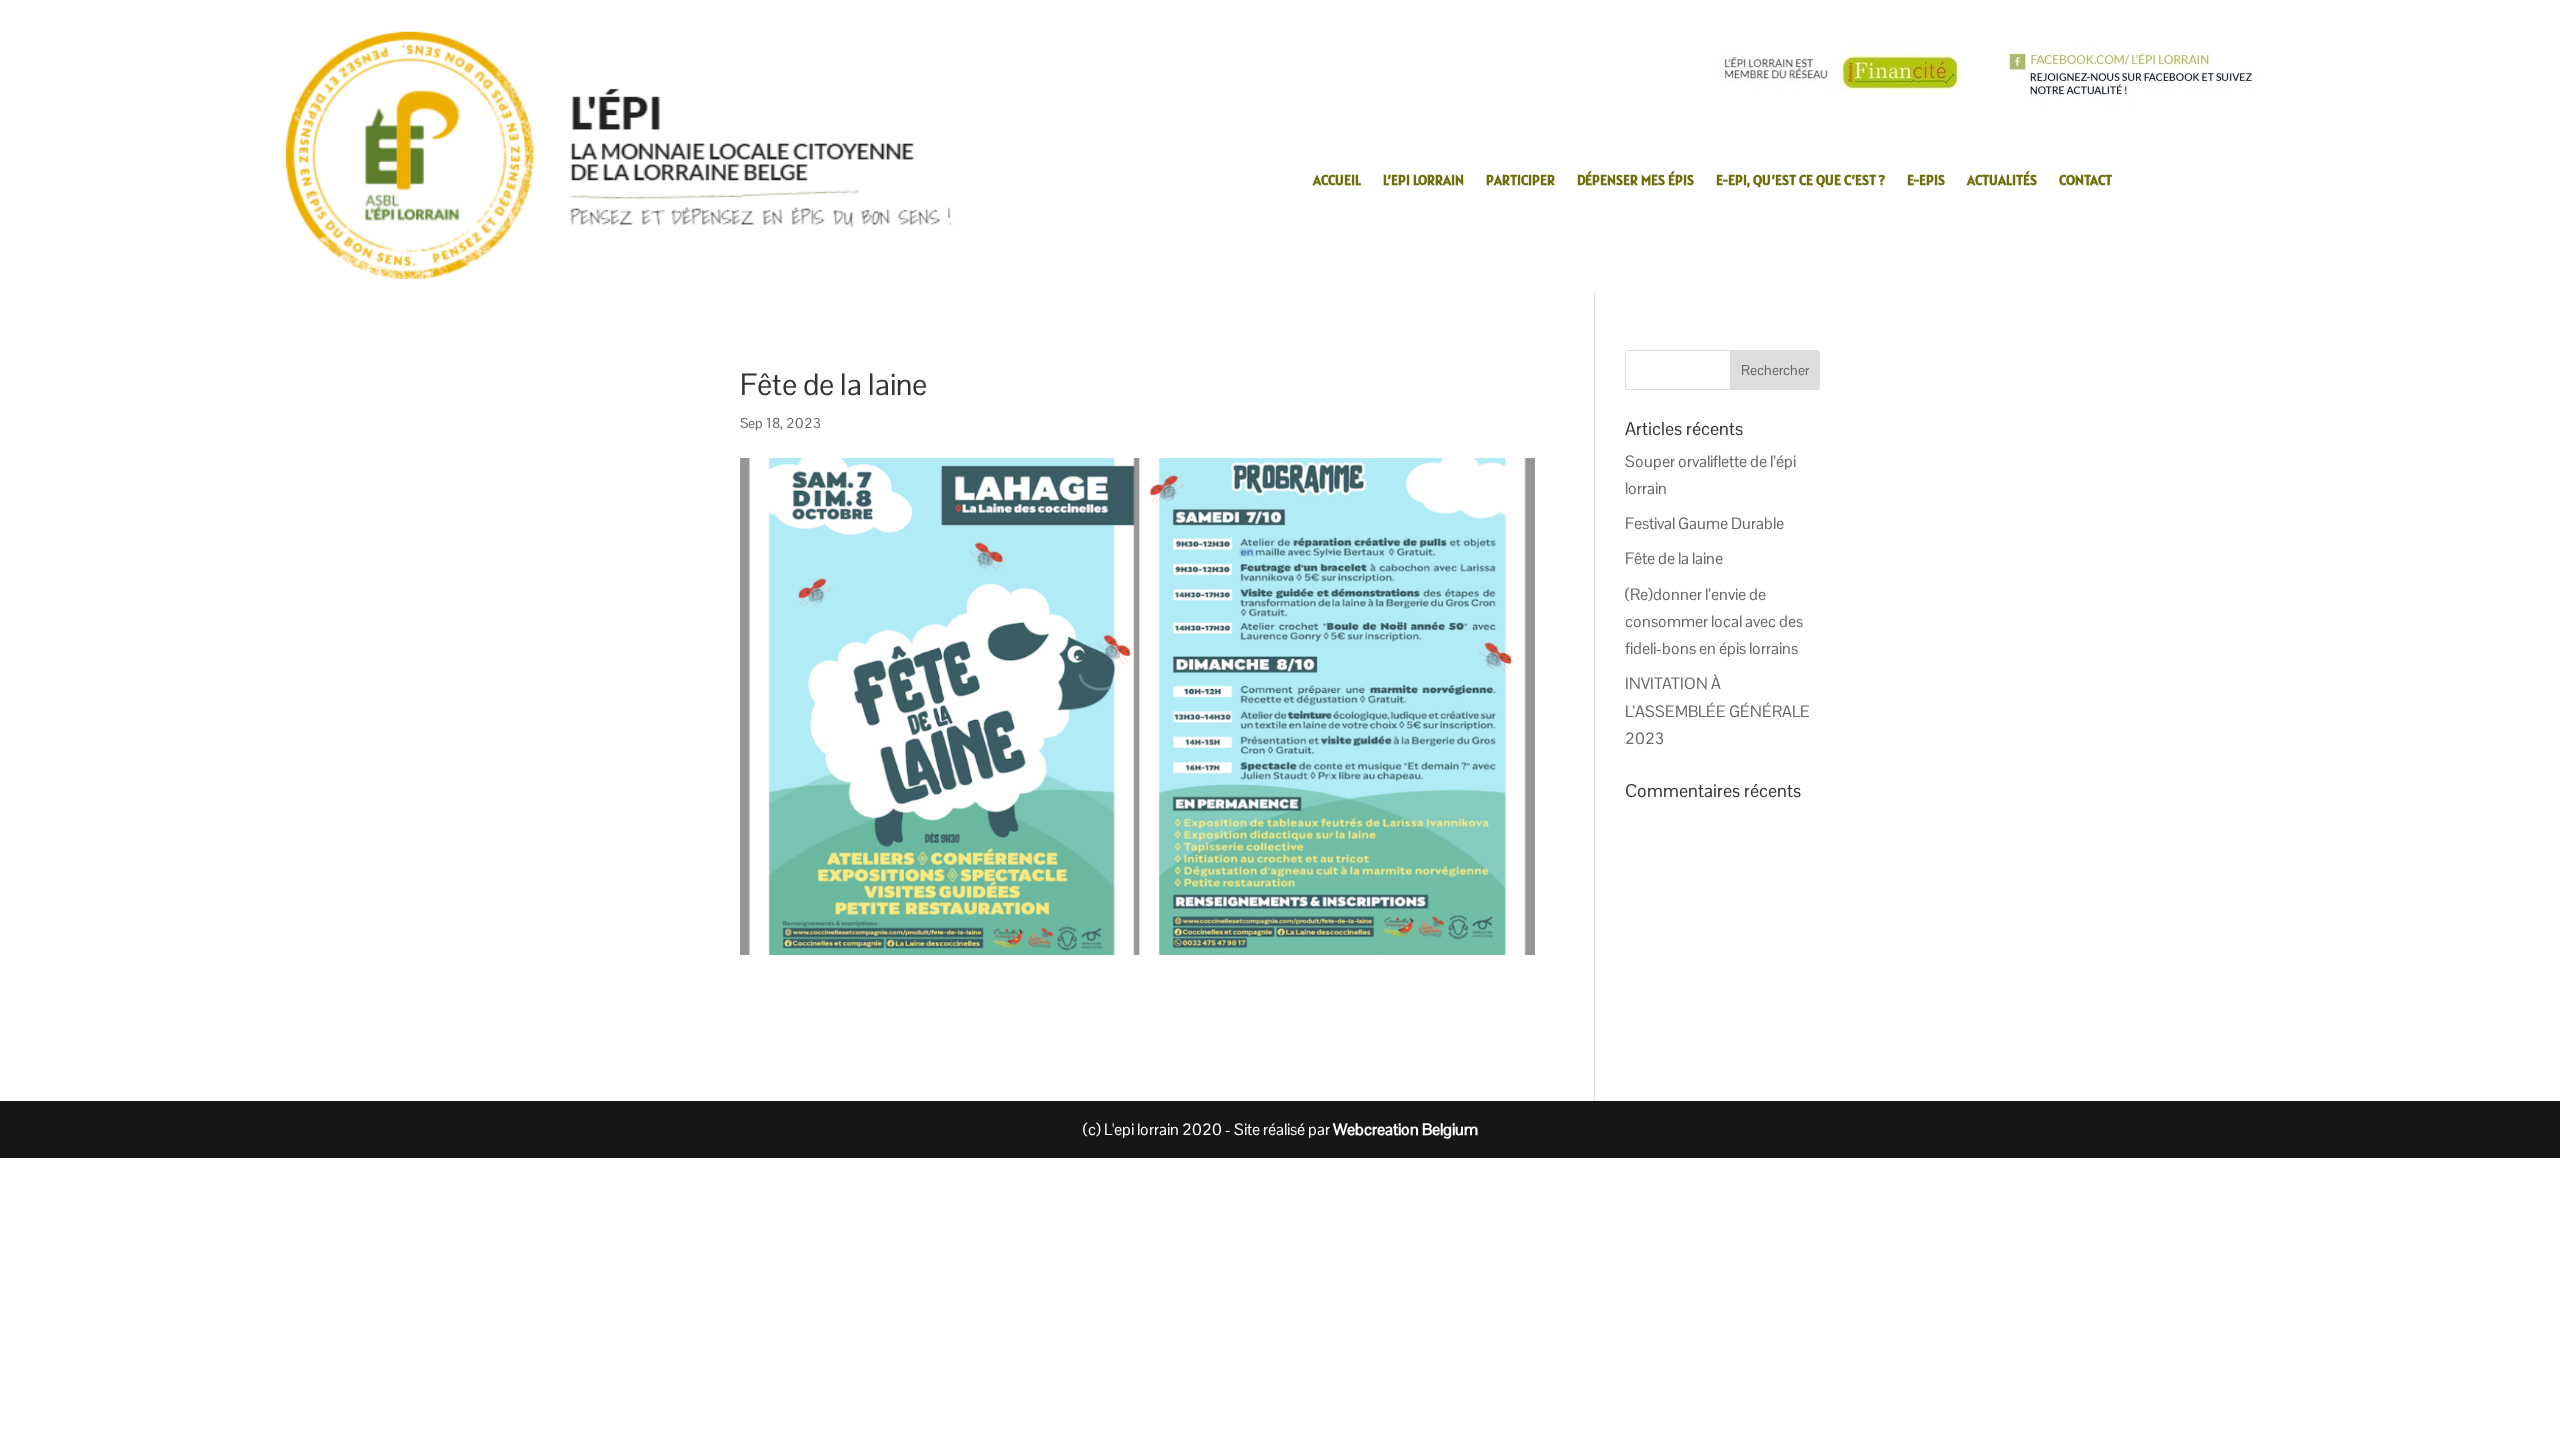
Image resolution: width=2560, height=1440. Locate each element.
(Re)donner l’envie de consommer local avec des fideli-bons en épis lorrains (1714, 621)
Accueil (1337, 181)
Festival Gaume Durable (1704, 523)
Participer (1520, 181)
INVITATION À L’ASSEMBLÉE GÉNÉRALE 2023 (1717, 710)
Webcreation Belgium (1405, 1129)
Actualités (2002, 181)
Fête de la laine (1674, 558)
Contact (2085, 181)
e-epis (1926, 181)
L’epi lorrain (1423, 181)
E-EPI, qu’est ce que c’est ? (1800, 181)
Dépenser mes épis (1635, 181)
